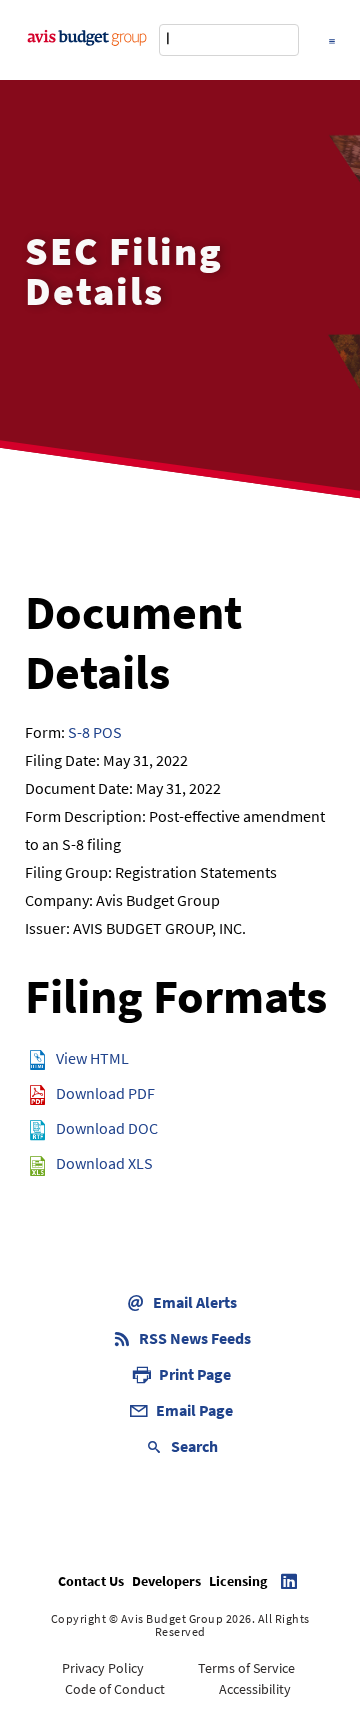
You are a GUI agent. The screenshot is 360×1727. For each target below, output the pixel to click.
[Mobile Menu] (332, 39)
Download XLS (104, 1163)
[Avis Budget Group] (87, 36)
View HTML (92, 1058)
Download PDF (105, 1093)
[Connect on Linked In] (289, 1581)
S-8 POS (95, 732)
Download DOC (107, 1128)
